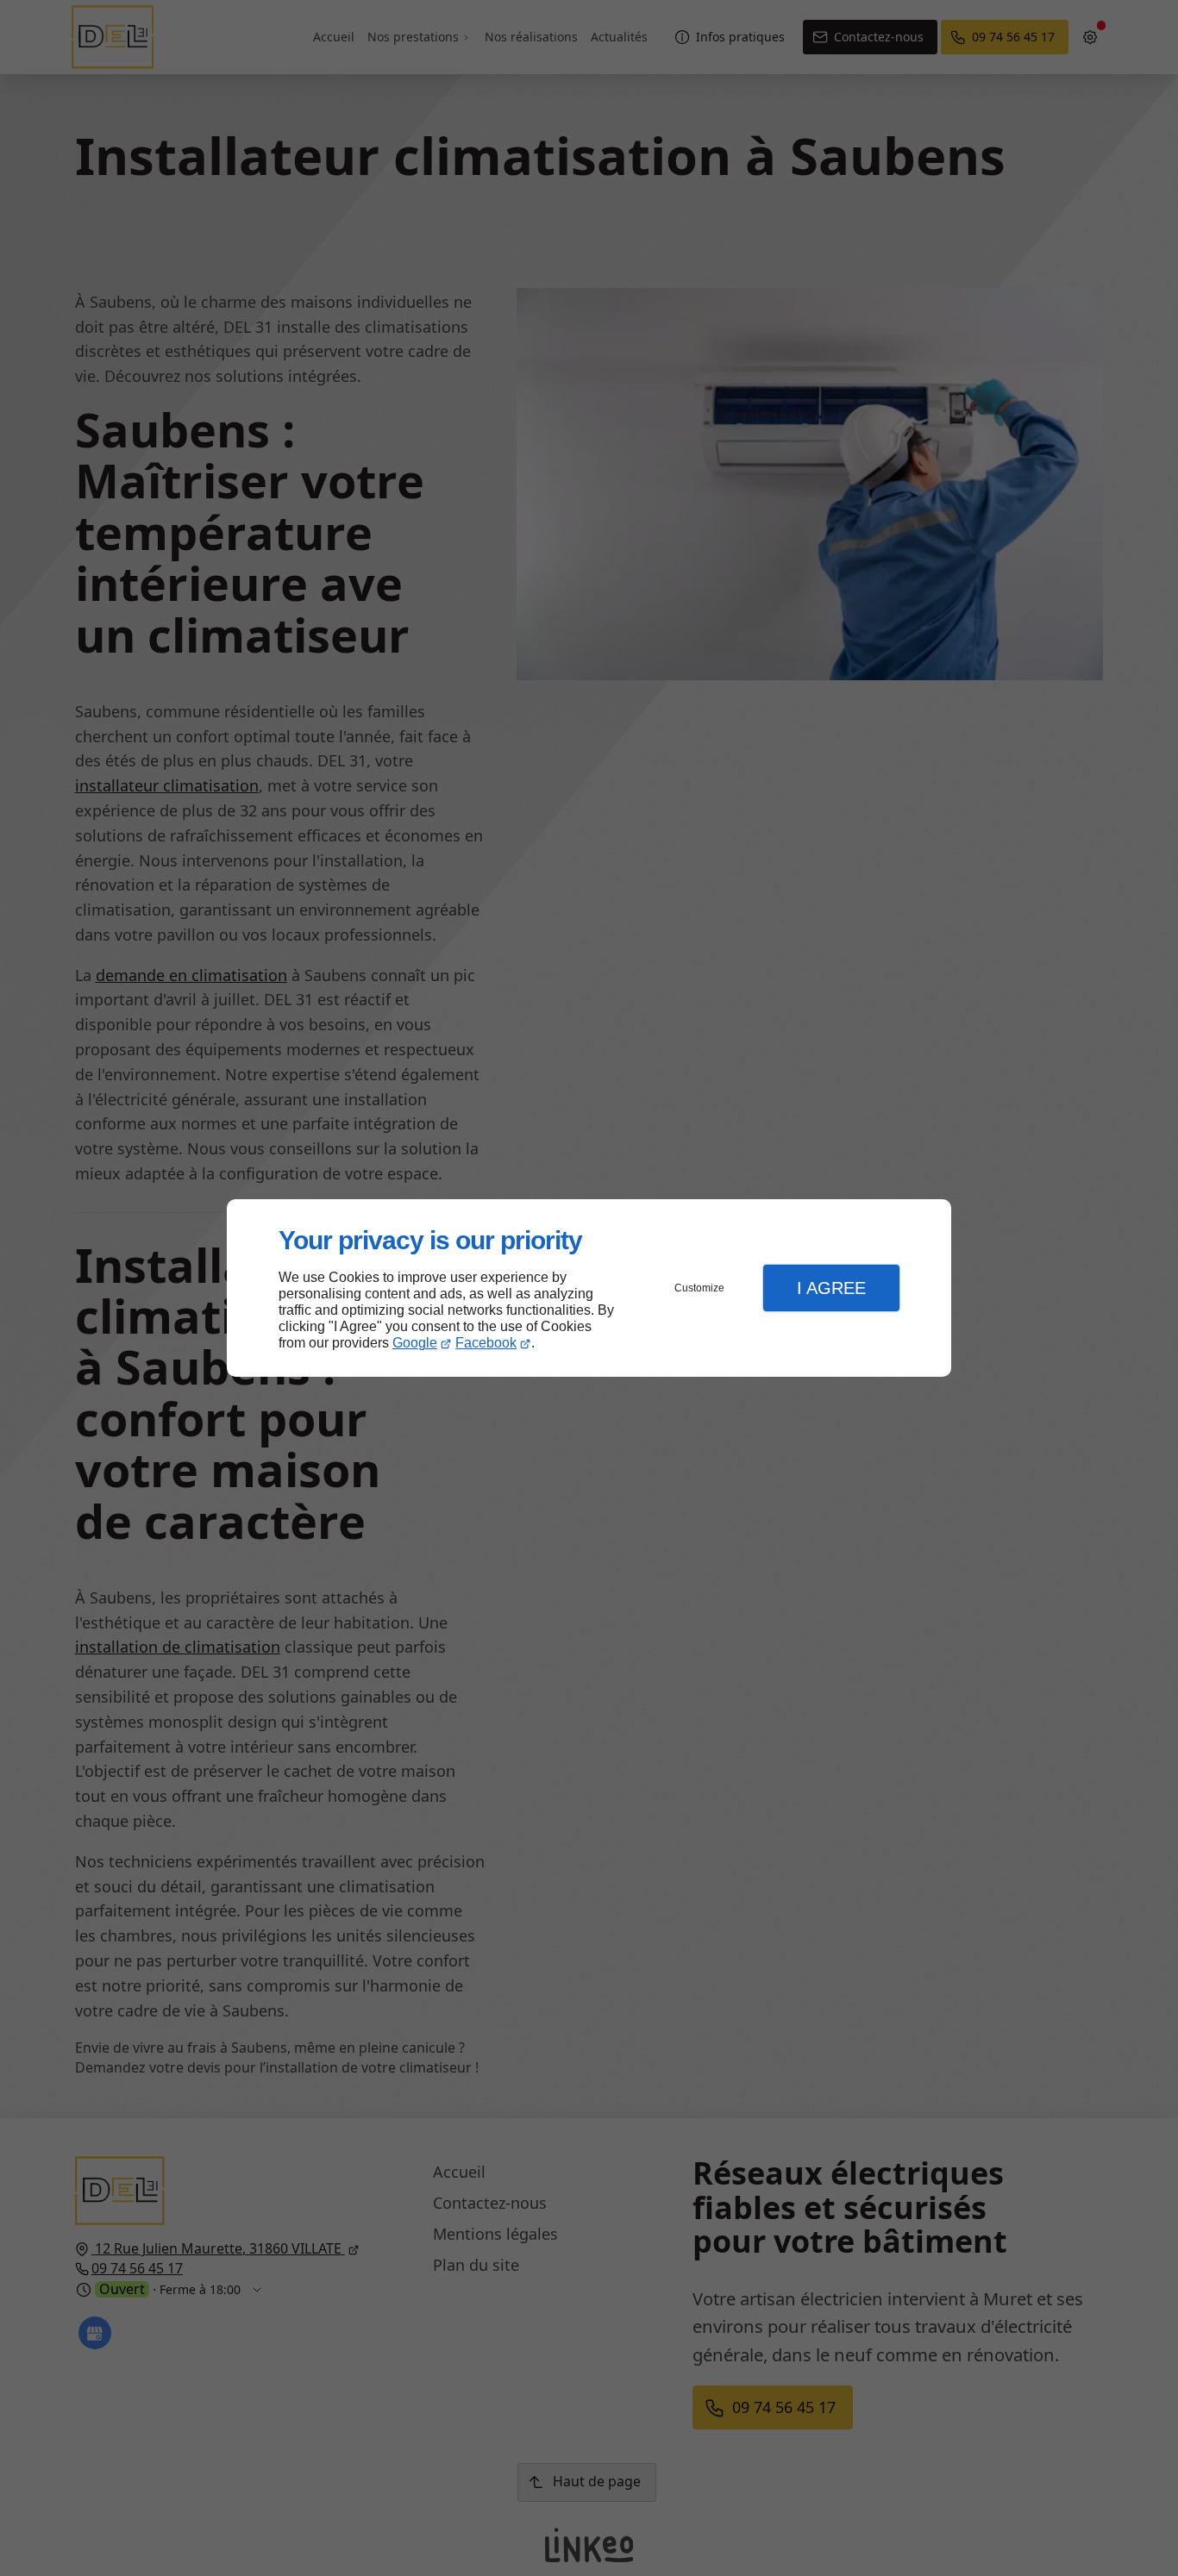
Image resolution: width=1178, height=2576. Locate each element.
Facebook (486, 1343)
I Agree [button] (831, 1288)
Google (415, 1343)
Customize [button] (699, 1288)
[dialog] (589, 1288)
